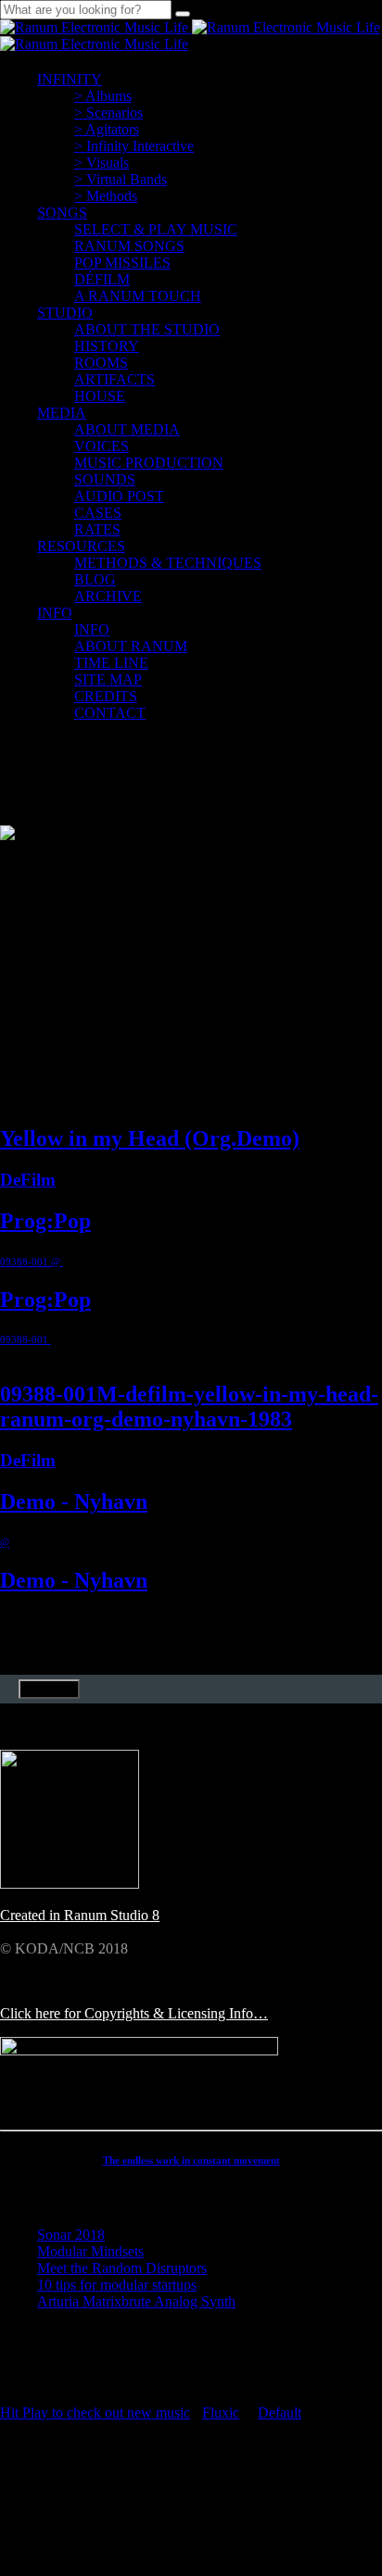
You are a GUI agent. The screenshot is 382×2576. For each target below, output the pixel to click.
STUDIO (65, 313)
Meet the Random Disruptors (122, 2268)
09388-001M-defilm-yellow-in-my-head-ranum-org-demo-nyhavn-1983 (189, 1407)
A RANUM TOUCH (138, 296)
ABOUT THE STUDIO (147, 329)
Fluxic (221, 2413)
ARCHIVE (108, 596)
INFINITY (70, 79)
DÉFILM (102, 279)
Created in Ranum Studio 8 (80, 1915)
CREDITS (106, 696)
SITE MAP (108, 679)
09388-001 (25, 1339)
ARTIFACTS (115, 379)
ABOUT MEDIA (127, 429)
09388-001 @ (32, 1262)
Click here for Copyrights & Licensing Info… (134, 2013)
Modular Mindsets (90, 2251)
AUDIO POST (119, 496)
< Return (49, 1689)
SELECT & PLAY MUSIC (156, 229)
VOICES (102, 446)
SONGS (62, 213)
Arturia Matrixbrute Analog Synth (136, 2301)
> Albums (103, 96)
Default (280, 2413)
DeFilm (28, 1180)
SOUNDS (105, 479)
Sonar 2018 (71, 2235)
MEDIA (62, 413)
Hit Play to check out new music (95, 2413)
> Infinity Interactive (134, 146)
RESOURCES (81, 546)
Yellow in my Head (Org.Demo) (150, 1138)
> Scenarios (108, 113)
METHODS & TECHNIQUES (168, 563)
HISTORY (107, 346)
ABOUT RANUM (131, 646)
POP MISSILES (122, 263)
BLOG (95, 579)
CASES (98, 513)
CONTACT (110, 713)
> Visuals (102, 163)
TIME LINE (111, 663)
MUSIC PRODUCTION (149, 463)
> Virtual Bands (121, 179)
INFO (55, 613)
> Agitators (107, 129)
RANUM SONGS (129, 246)
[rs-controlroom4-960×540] (70, 1884)
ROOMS (101, 363)
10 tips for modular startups (117, 2285)
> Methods (106, 196)
